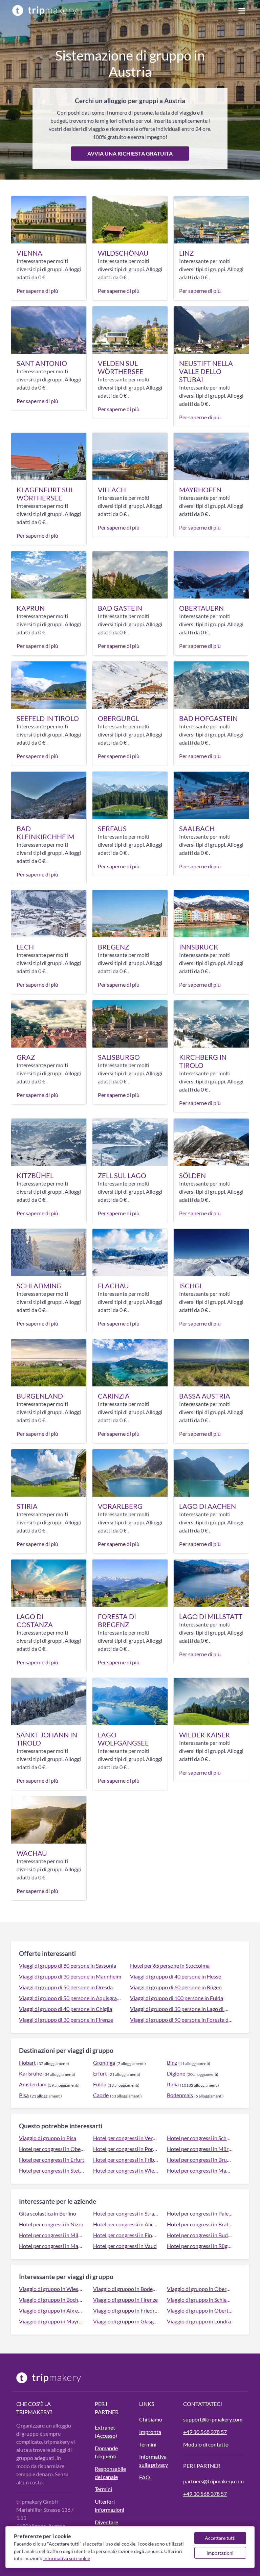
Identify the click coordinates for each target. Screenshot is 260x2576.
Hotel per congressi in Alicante (126, 2224)
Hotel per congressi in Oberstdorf (52, 2149)
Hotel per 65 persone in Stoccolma (170, 1965)
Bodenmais (180, 2095)
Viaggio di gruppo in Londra (199, 2321)
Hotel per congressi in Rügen (200, 2246)
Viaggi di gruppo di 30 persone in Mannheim (70, 1976)
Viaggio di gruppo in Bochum (52, 2300)
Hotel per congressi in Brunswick (200, 2160)
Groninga (104, 2063)
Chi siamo (151, 2419)
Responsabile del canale (110, 2473)
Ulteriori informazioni (110, 2505)
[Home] (45, 10)
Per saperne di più (37, 291)
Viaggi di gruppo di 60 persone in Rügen (176, 1987)
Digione (176, 2073)
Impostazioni (220, 2553)
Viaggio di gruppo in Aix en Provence (52, 2310)
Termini (103, 2489)
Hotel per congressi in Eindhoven (126, 2235)
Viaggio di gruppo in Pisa (48, 2138)
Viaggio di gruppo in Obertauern (200, 2310)
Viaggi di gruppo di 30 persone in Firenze (66, 2020)
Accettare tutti (220, 2538)
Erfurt (100, 2073)
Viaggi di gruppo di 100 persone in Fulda (177, 1998)
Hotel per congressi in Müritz (200, 2149)
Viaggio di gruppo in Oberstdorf (200, 2289)
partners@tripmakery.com (213, 2481)
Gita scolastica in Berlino (48, 2213)
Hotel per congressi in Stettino (52, 2170)
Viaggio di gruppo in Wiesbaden (52, 2289)
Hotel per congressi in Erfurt (52, 2160)
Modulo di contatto (206, 2444)
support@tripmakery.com (213, 2419)
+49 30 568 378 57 (205, 2432)
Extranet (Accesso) (106, 2431)
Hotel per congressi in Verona (126, 2138)
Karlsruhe (30, 2073)
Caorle (101, 2095)
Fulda (100, 2084)
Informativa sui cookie (67, 2558)
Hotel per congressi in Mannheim (200, 2170)
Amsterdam (33, 2084)
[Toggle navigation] (242, 10)
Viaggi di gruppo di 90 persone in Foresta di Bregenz (181, 2020)
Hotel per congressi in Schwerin (200, 2138)
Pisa (24, 2095)
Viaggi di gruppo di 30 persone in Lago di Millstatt (181, 2009)
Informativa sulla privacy (154, 2461)
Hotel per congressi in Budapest (200, 2235)
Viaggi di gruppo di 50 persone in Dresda (66, 1987)
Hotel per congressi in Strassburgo (126, 2213)
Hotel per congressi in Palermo (200, 2213)
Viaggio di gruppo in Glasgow (126, 2321)
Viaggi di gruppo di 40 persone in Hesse (176, 1976)
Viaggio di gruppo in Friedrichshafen (126, 2310)
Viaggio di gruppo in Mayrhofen (52, 2321)
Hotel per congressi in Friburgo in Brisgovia (126, 2160)
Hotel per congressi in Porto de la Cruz (126, 2149)
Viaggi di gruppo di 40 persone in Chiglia (66, 2009)
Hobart (27, 2063)
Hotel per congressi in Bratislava (200, 2224)
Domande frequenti (106, 2452)
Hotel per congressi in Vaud (125, 2246)
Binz (172, 2063)
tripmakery (33, 2412)
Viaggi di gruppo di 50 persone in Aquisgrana (70, 1998)
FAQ (145, 2477)
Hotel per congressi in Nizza (51, 2224)
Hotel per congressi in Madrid (52, 2246)
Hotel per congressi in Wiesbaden (126, 2170)
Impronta (150, 2432)
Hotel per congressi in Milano (52, 2235)
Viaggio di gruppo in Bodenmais (126, 2289)
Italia (173, 2084)
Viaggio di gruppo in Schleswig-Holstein (200, 2300)
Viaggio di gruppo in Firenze (125, 2300)
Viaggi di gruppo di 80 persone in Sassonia (68, 1965)
